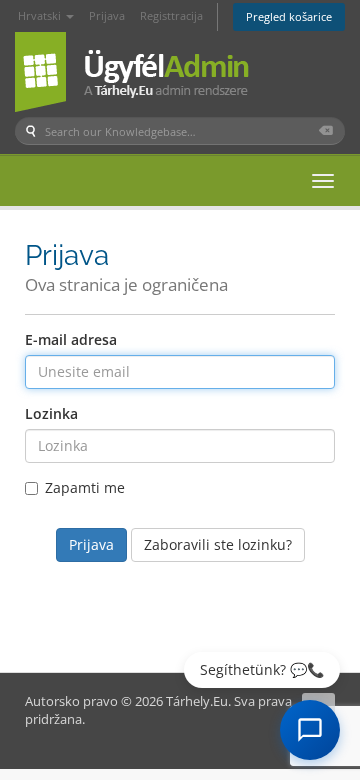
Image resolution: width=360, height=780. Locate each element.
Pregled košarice (289, 16)
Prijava (107, 15)
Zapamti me (85, 487)
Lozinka (51, 413)
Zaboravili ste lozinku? (218, 544)
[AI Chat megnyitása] (310, 730)
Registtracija (171, 15)
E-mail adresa (71, 339)
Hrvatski (41, 15)
